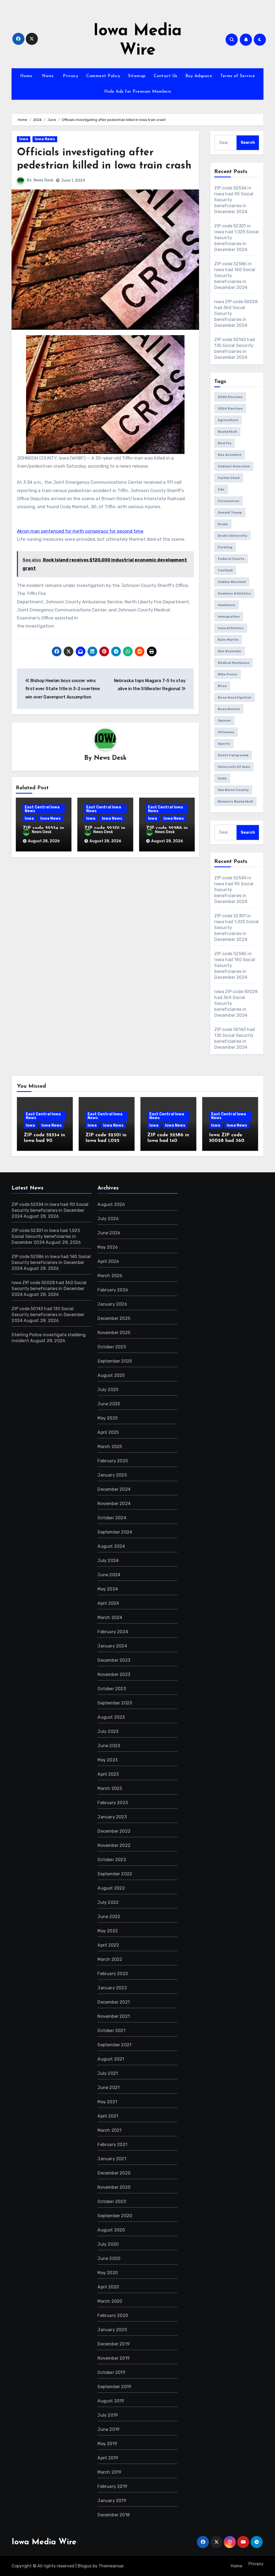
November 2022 (114, 1845)
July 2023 (108, 1731)
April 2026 (108, 1261)
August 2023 (111, 1717)
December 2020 (114, 2173)
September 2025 (115, 1361)
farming (225, 547)
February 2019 (112, 2486)
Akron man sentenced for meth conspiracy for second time (80, 531)
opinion (224, 721)
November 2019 (114, 2358)
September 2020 (115, 2216)
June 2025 (109, 1404)
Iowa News (45, 139)
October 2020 (112, 2201)
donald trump (230, 513)
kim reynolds (229, 651)
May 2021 (107, 2102)
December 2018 (114, 2515)
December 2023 (114, 1660)
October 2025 (112, 1347)
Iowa (24, 139)
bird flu (225, 443)
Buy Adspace (199, 76)
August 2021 (111, 2059)
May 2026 (108, 1247)
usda (222, 778)
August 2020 (111, 2230)
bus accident (230, 455)
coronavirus (229, 501)
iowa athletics (231, 628)
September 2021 (114, 2045)
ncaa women (229, 709)
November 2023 (114, 1674)
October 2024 (112, 1518)
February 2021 (112, 2145)
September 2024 (115, 1532)
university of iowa (234, 767)
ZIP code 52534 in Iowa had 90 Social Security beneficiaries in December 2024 (50, 1210)
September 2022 (115, 1874)
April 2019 (108, 2458)
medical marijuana (234, 663)
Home (26, 76)
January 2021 (112, 2159)
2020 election (230, 397)
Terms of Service (238, 76)
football (225, 570)
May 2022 (108, 1931)
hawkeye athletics (234, 593)
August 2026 (111, 1204)
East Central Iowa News (42, 809)
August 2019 (111, 2401)
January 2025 (112, 1475)
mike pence (228, 674)
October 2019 (111, 2372)
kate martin (228, 640)
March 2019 (109, 2472)
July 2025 (108, 1390)
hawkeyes (227, 605)
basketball (227, 432)
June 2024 (109, 1575)
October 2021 (111, 2031)
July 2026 (108, 1219)
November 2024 (114, 1504)
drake (223, 524)
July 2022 (108, 1902)
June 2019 (108, 2429)
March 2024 (110, 1617)
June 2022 (109, 1917)
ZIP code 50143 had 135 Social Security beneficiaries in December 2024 (48, 1315)
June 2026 (109, 1233)
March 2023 (110, 1788)
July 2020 (108, 2244)
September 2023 (115, 1703)
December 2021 (114, 2002)
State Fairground (233, 755)
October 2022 (112, 1860)
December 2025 (114, 1318)
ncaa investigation (235, 697)
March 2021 (109, 2130)
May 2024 (108, 1589)
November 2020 (114, 2187)
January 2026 (112, 1304)
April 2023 (108, 1774)
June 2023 (109, 1746)
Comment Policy (103, 76)
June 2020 (109, 2258)
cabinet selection (234, 466)
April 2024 (108, 1603)
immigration (229, 617)
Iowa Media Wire (44, 2542)
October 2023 (112, 1689)
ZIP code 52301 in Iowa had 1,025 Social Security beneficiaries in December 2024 (46, 1236)
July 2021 (108, 2073)
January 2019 (112, 2501)
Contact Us (165, 76)
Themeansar (111, 2566)
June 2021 (108, 2088)
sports (224, 744)
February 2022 (113, 1974)
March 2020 (110, 2301)
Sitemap (137, 76)
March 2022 (110, 1959)
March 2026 (110, 1276)
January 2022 (112, 1988)
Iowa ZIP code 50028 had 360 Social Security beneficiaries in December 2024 (49, 1289)
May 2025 (108, 1418)
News (47, 76)
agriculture (228, 420)
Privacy (70, 76)
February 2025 (113, 1461)
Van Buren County (233, 790)
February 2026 (113, 1290)
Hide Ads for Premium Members (138, 92)
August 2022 (111, 1888)
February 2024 (113, 1632)
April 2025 (108, 1432)
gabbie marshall (232, 582)
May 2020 (108, 2273)
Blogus (85, 2566)
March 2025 (110, 1447)
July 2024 (108, 1561)
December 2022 (114, 1831)
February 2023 (113, 1803)
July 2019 (108, 2415)
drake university (232, 536)
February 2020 (113, 2315)
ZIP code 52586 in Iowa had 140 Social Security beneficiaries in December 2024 (51, 1262)
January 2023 (112, 1817)
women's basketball (235, 801)
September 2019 (114, 2387)
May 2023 (108, 1760)
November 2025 (114, 1333)
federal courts (231, 559)
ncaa (222, 686)
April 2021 (108, 2116)
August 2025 (111, 1375)
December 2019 (114, 2344)
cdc (221, 489)
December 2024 (114, 1489)
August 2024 (111, 1546)
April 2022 (108, 1945)
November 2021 (114, 2016)
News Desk (44, 180)
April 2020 (108, 2287)
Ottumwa (226, 732)
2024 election (230, 409)
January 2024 (112, 1646)
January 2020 (112, 2330)
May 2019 (107, 2444)
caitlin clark (229, 478)
